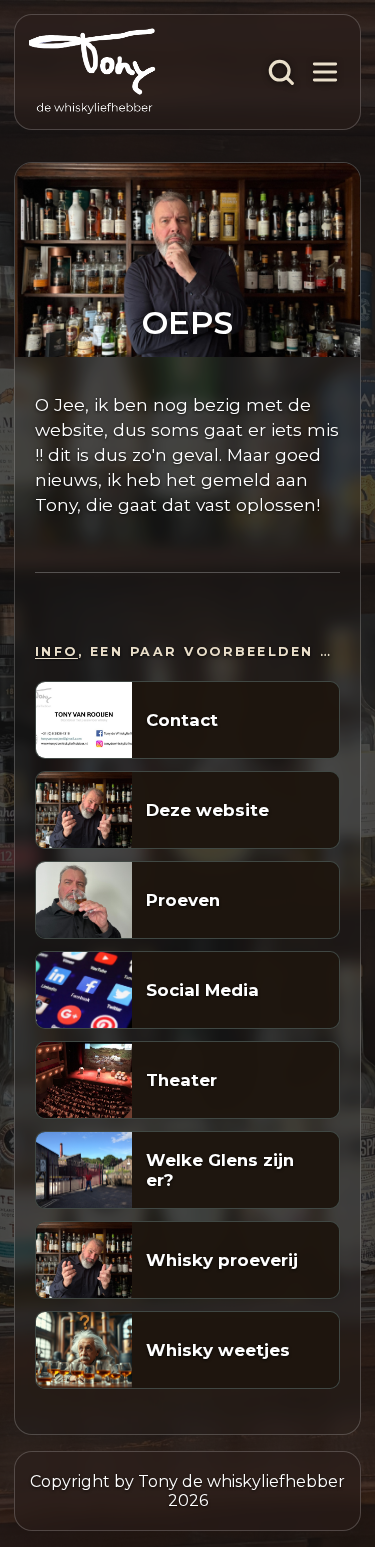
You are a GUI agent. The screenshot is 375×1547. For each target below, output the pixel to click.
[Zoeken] (281, 72)
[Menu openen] (325, 72)
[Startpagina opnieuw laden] (92, 72)
